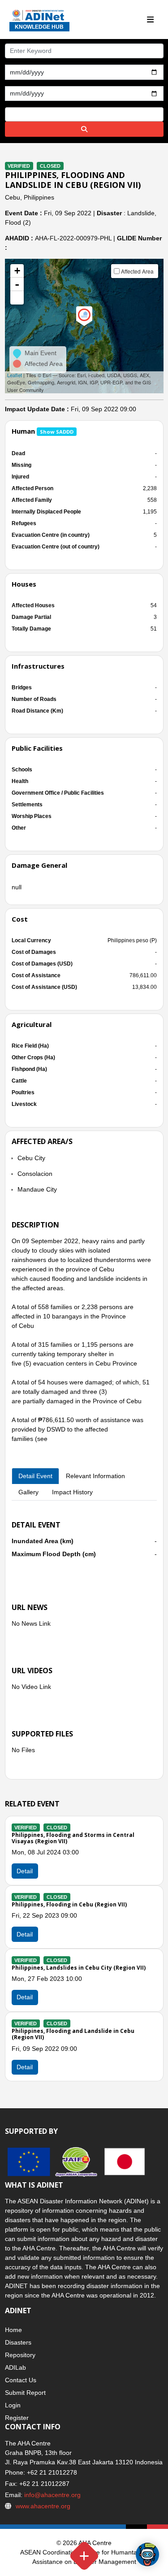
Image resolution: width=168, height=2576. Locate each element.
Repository (20, 2355)
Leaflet (15, 375)
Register (17, 2418)
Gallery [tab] (28, 1492)
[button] (17, 298)
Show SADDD (57, 432)
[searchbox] (10, 114)
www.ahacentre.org (43, 2506)
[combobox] (84, 114)
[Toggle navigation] (151, 20)
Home (13, 2330)
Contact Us (21, 2380)
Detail (25, 1871)
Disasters (18, 2342)
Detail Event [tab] (35, 1476)
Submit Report (25, 2393)
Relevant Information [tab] (95, 1476)
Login (13, 2405)
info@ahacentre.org (52, 2495)
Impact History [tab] (72, 1492)
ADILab (15, 2367)
